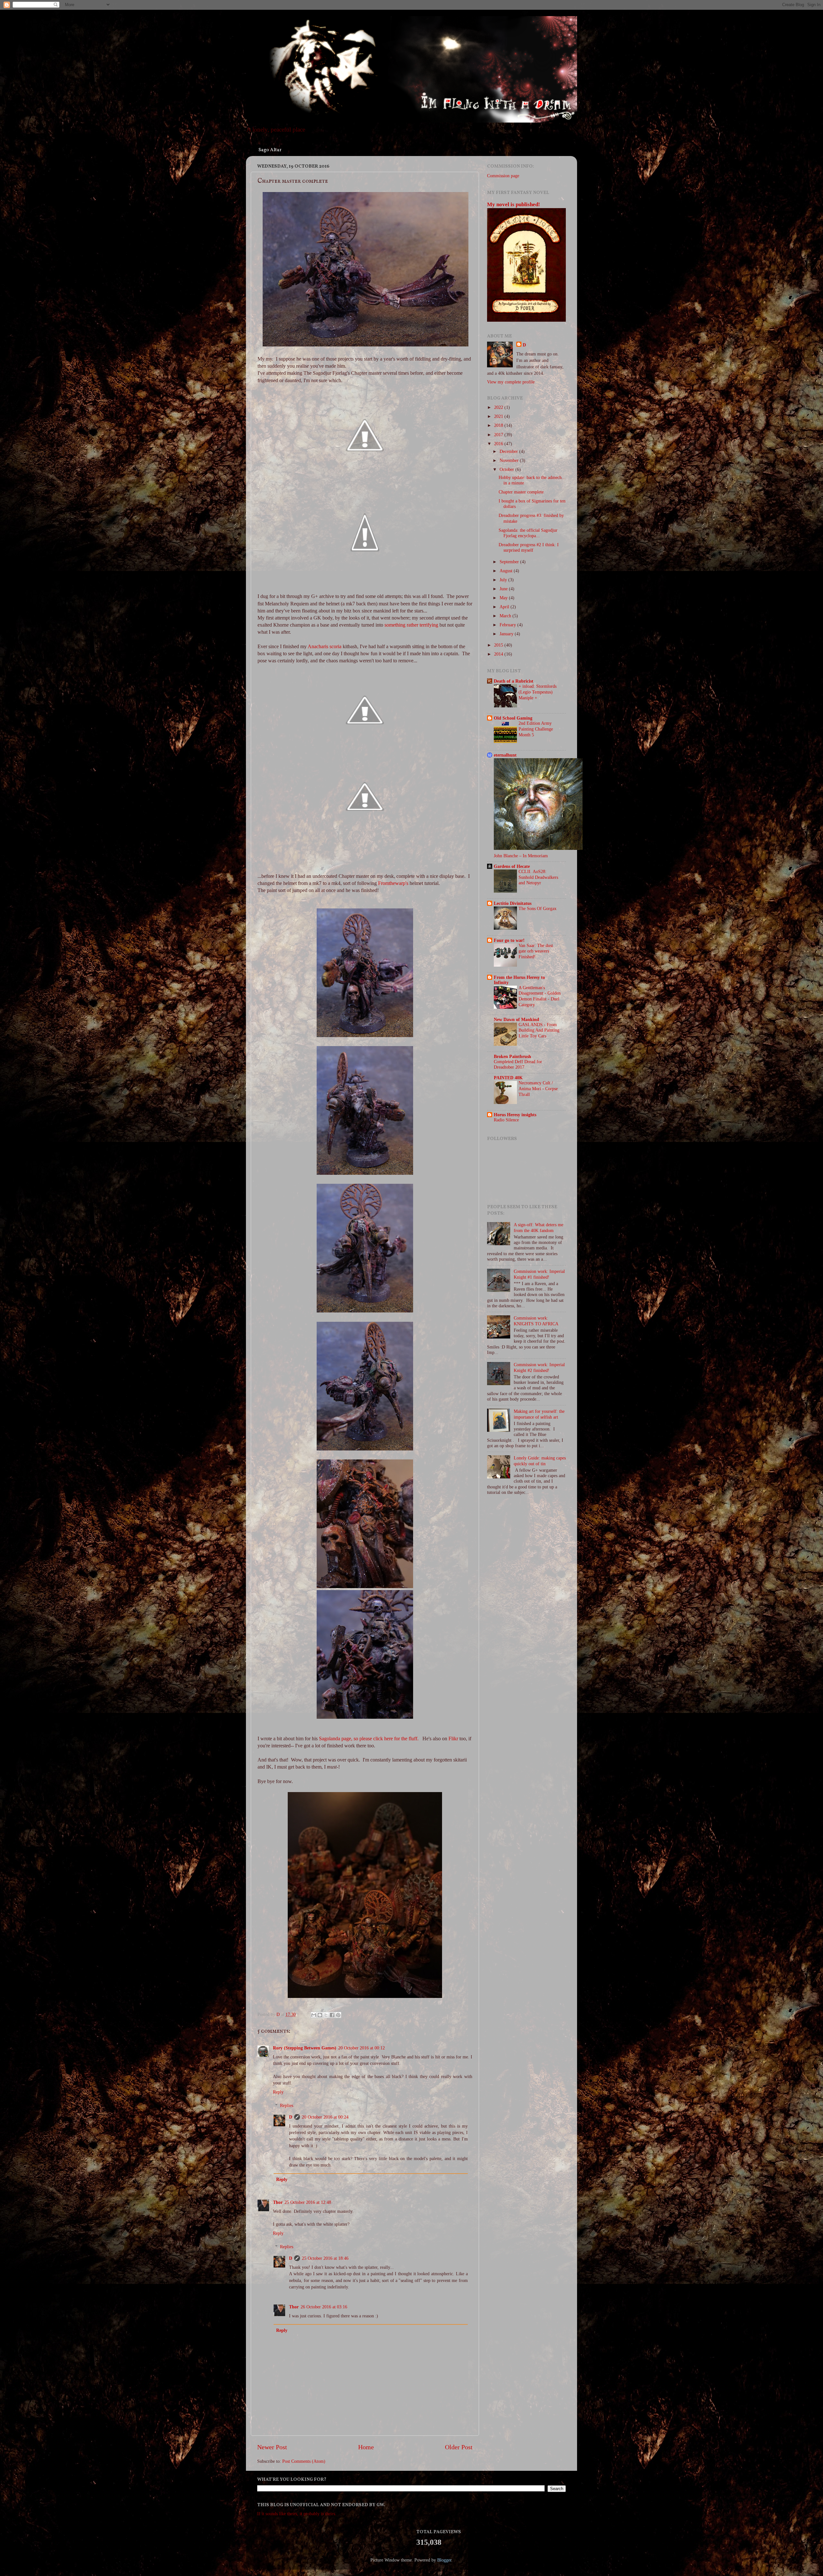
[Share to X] (326, 2015)
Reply (278, 2092)
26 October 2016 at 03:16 (324, 2307)
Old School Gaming (513, 718)
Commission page (503, 176)
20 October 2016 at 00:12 (362, 2048)
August (507, 571)
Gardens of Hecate (512, 866)
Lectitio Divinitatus (513, 903)
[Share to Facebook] (332, 2015)
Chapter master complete (521, 492)
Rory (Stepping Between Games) (305, 2048)
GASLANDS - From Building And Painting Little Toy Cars (539, 1030)
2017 (499, 435)
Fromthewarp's (393, 883)
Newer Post (272, 2447)
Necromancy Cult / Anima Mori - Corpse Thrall (538, 1089)
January (507, 634)
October (507, 469)
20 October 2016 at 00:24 (325, 2117)
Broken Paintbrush (512, 1056)
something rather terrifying (411, 625)
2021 (499, 416)
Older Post (459, 2447)
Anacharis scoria (325, 646)
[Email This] (314, 2015)
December (509, 451)
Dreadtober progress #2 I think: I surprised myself (529, 547)
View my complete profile (511, 382)
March (506, 616)
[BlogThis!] (320, 2015)
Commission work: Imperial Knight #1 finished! (539, 1274)
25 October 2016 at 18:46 (325, 2258)
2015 (499, 645)
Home (366, 2447)
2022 (499, 407)
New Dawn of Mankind (516, 1019)
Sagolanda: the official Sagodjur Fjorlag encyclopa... (528, 533)
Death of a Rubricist (514, 681)
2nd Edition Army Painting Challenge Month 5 (536, 729)
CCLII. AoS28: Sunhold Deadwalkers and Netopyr (538, 877)
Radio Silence (506, 1120)
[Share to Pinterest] (338, 2015)
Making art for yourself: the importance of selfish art (539, 1414)
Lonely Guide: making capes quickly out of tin (540, 1461)
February (508, 625)
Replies (287, 2105)
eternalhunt (505, 755)
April (505, 607)
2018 (499, 425)
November (510, 460)
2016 (499, 444)
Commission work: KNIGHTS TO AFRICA (536, 1321)
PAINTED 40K (508, 1078)
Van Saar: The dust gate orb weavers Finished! (536, 951)
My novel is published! (514, 204)
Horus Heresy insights (515, 1115)
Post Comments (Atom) (304, 2461)
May (504, 598)
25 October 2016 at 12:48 (308, 2202)
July (504, 580)
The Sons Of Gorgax (538, 909)
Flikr (453, 1739)
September (510, 562)
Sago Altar (270, 150)
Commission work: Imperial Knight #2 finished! (539, 1367)
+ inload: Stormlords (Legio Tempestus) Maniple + (538, 692)
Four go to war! (509, 940)
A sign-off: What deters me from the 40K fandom (538, 1227)
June (504, 589)
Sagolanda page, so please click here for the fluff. (369, 1739)
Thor (278, 2202)
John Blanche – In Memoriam (521, 856)
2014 (499, 654)
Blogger (444, 2560)
